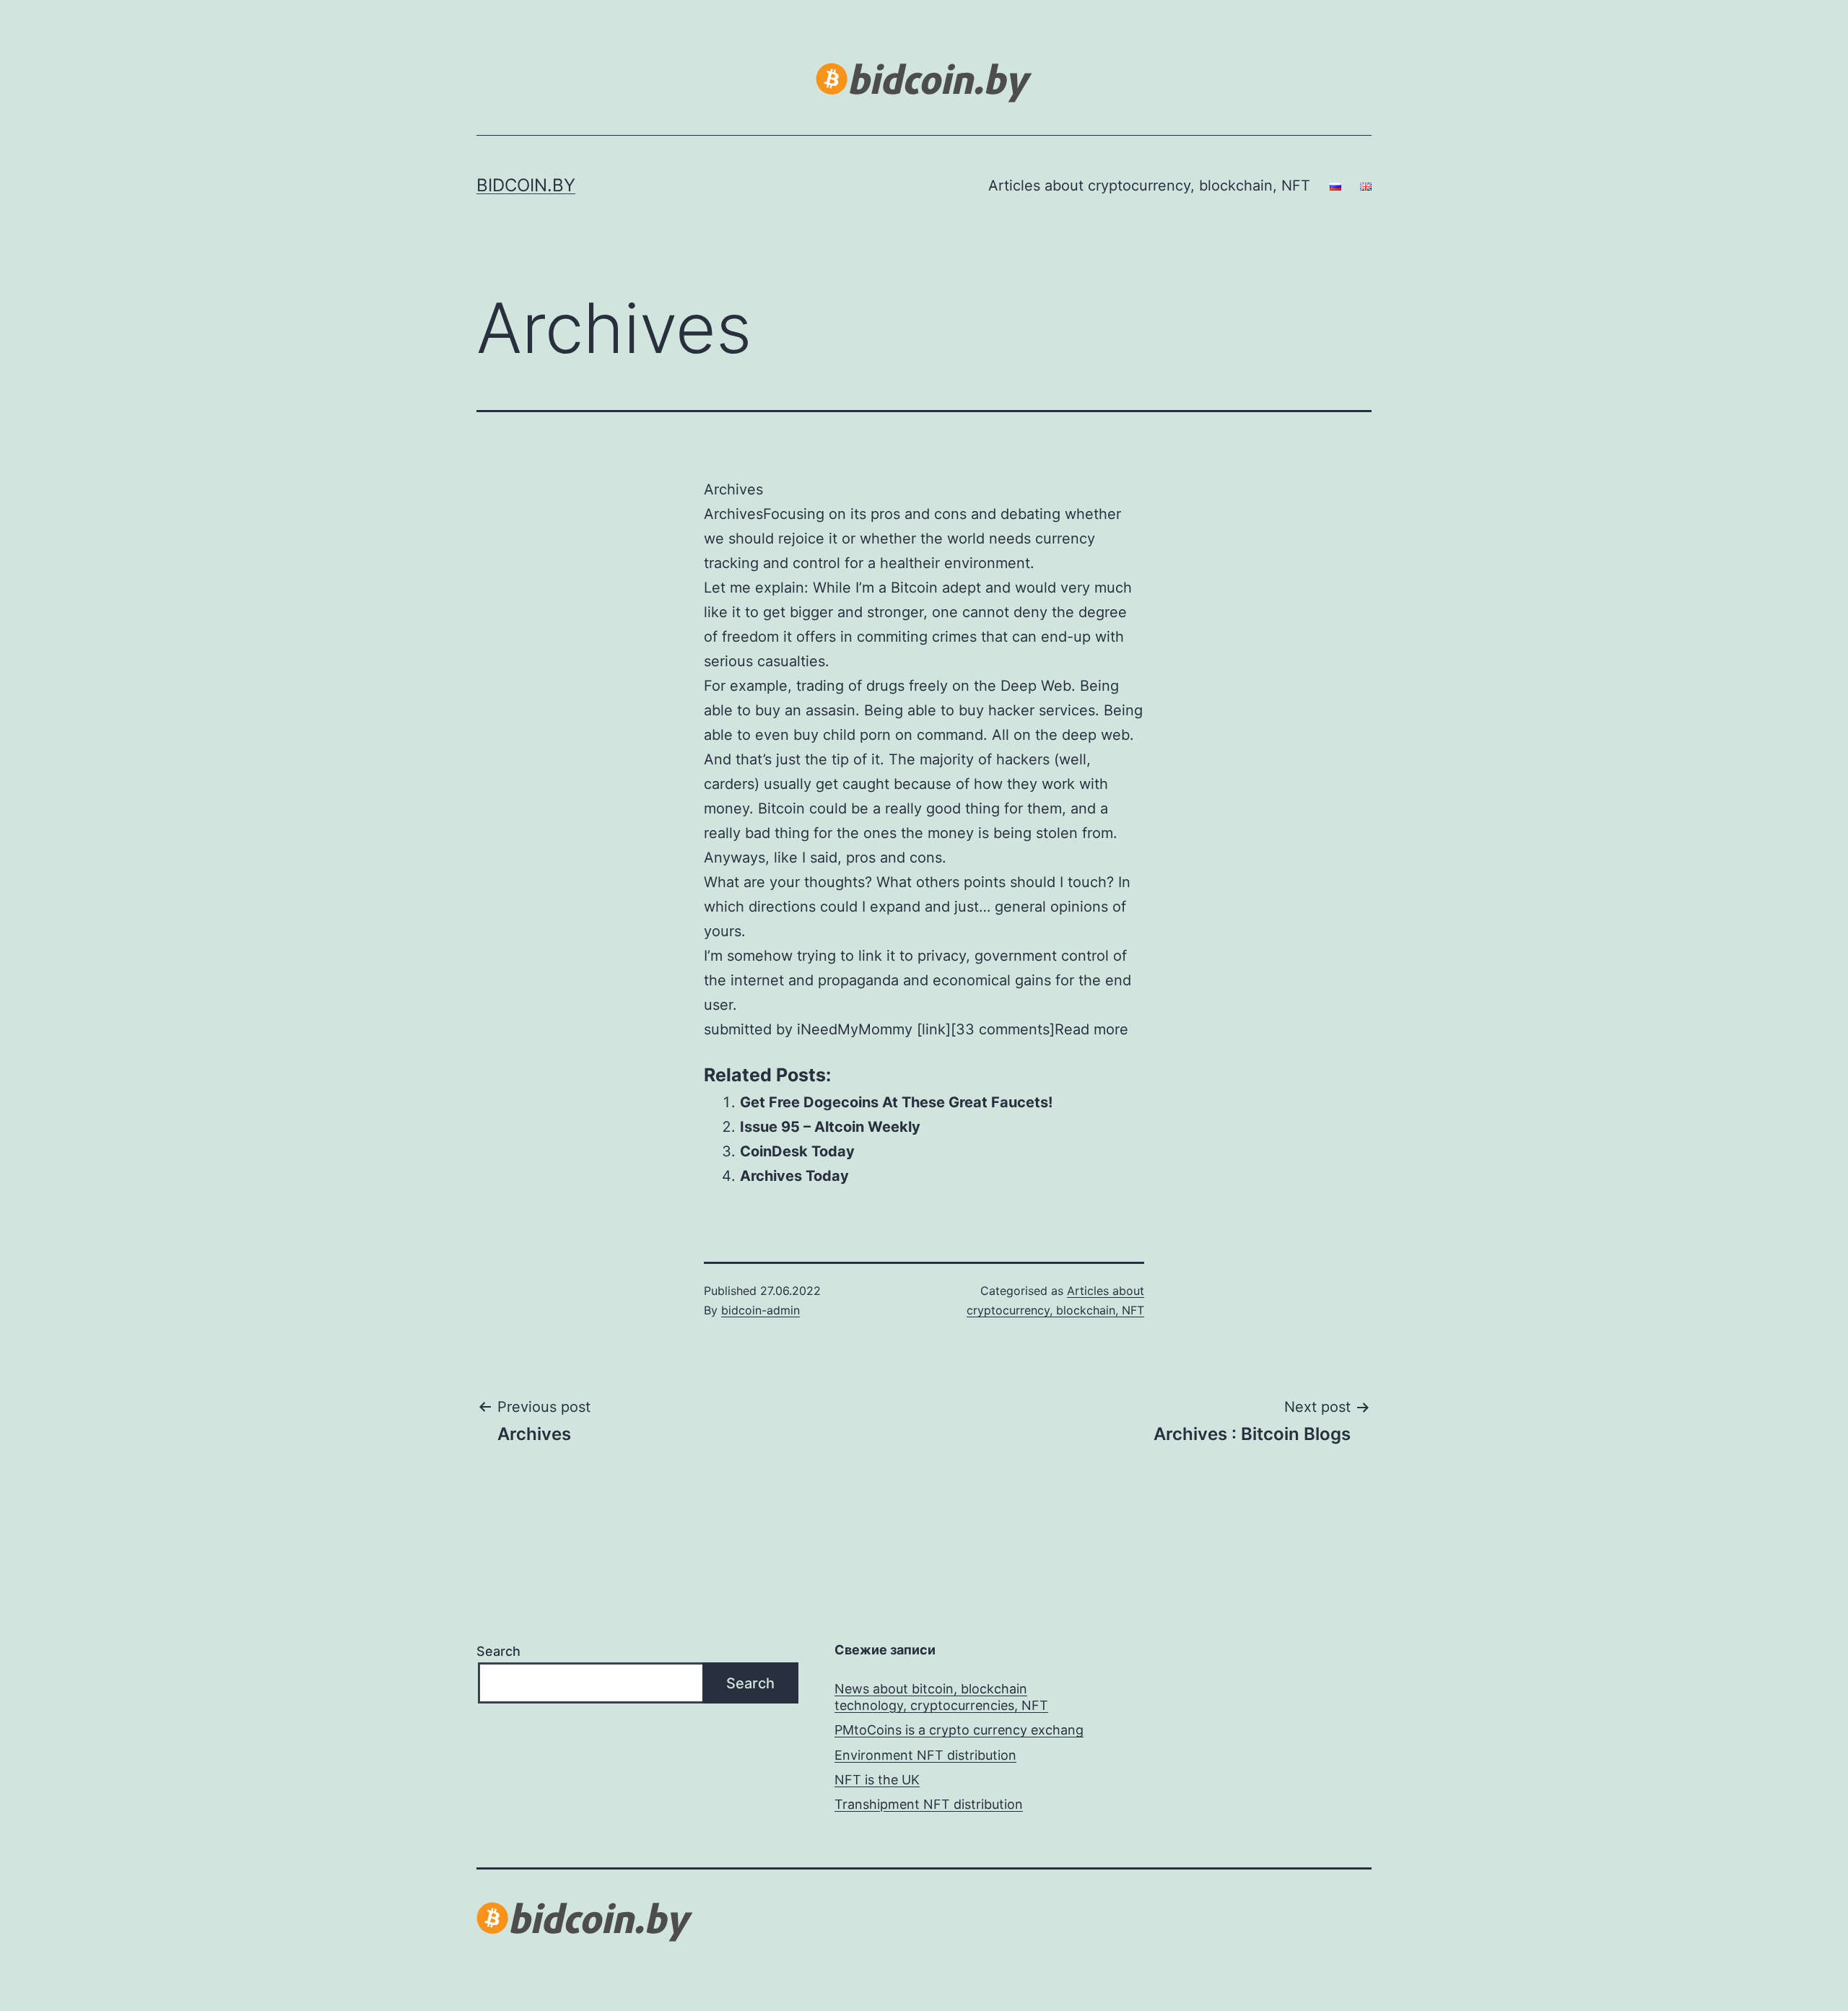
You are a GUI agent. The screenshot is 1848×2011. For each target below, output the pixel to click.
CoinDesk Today (797, 1151)
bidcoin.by (526, 185)
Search (498, 1651)
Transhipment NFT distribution (929, 1804)
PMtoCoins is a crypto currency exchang (959, 1730)
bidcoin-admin (760, 1310)
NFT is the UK (877, 1780)
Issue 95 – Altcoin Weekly (830, 1127)
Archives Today (794, 1176)
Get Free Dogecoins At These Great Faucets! (896, 1102)
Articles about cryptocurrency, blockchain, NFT (1149, 186)
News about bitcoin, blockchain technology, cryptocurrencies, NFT (941, 1697)
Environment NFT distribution (925, 1755)
